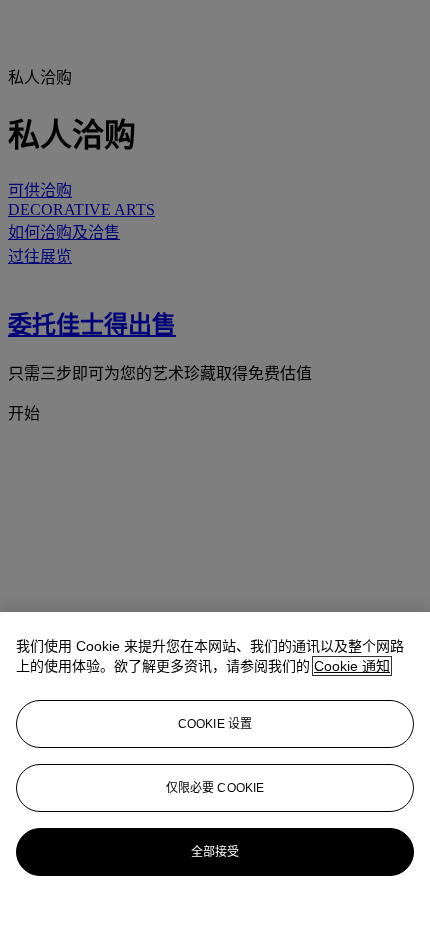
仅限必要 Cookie (215, 788)
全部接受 (215, 852)
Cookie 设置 (215, 724)
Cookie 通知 (352, 666)
